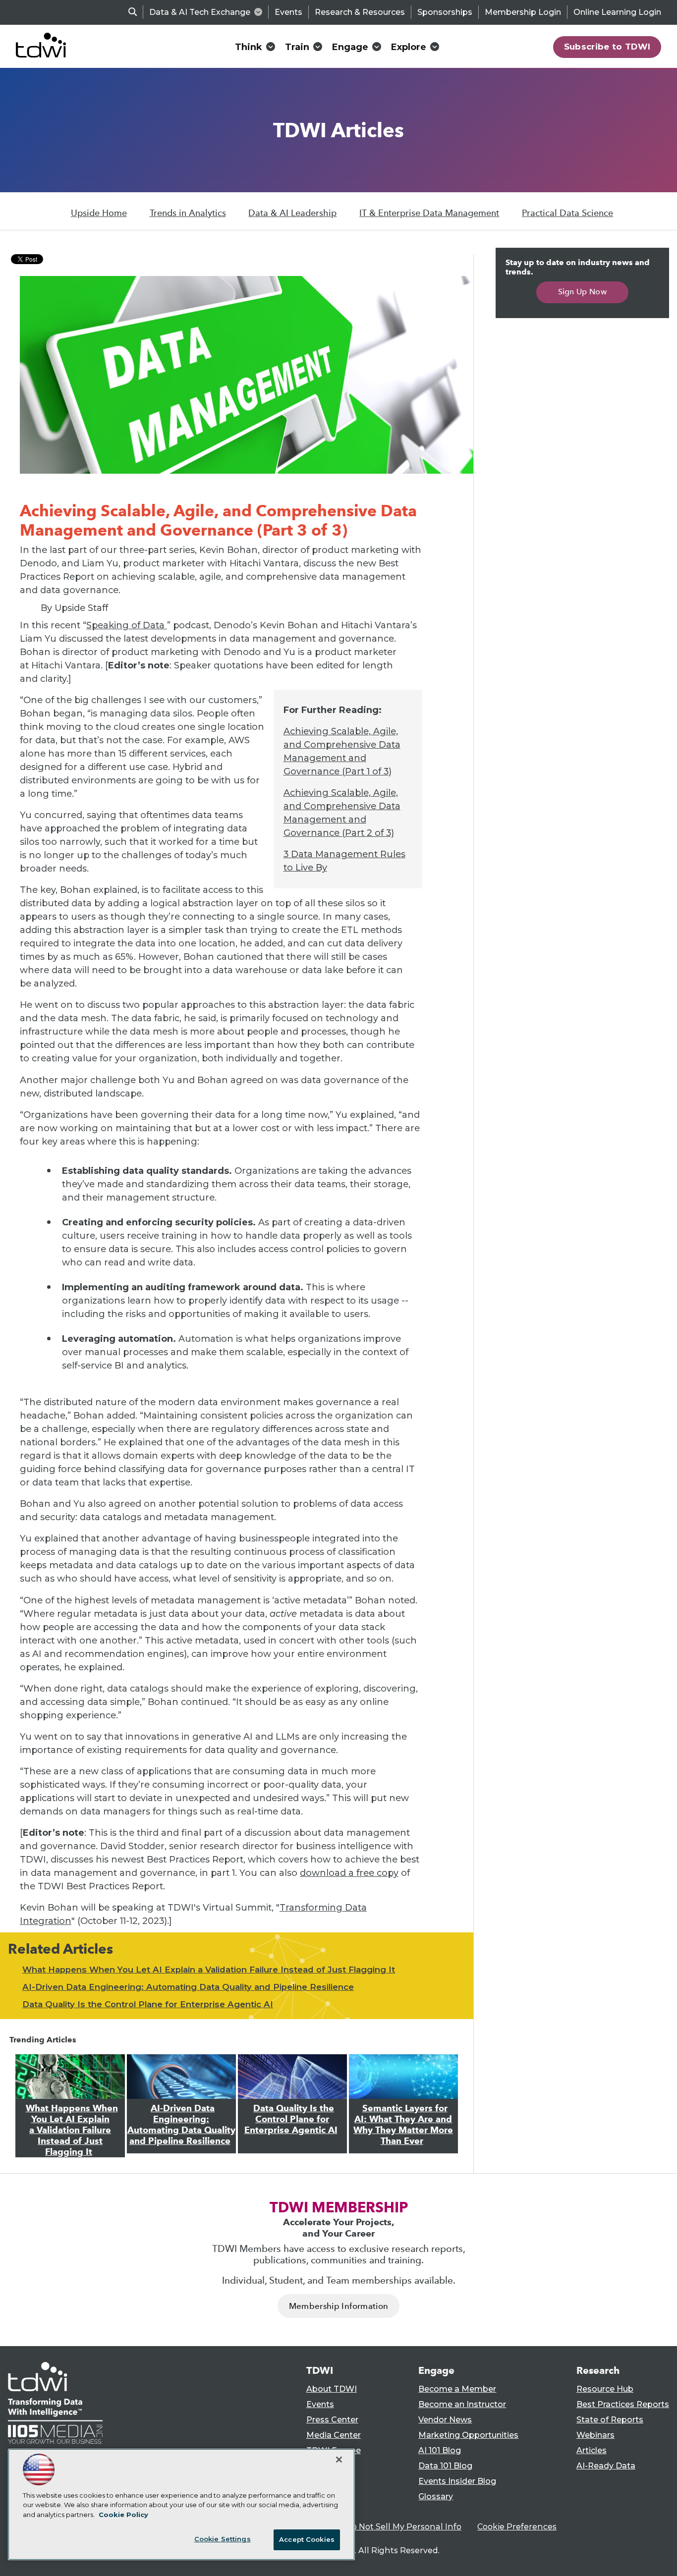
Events (288, 12)
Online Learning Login (617, 12)
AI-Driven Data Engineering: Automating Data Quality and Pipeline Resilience (188, 1987)
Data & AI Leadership (292, 213)
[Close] (339, 2460)
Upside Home (99, 213)
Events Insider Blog (457, 2481)
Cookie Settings (223, 2539)
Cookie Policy (123, 2515)
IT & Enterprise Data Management (429, 213)
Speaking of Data (127, 625)
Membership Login (523, 12)
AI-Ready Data (606, 2466)
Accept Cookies (307, 2539)
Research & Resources (360, 12)
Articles (592, 2450)
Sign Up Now (583, 292)
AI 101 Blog (440, 2450)
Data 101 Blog (445, 2466)
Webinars (595, 2435)
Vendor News (445, 2420)
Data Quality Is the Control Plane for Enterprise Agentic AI (148, 2004)
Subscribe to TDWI (607, 47)
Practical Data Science (567, 213)
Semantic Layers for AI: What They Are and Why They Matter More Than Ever (403, 2125)
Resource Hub (605, 2389)
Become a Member (457, 2389)
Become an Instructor (462, 2404)
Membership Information (338, 2306)
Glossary (436, 2496)
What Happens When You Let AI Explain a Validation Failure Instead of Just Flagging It (209, 1970)
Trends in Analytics (188, 213)
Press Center (332, 2420)
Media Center (334, 2435)
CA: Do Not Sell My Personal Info (396, 2527)
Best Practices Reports (623, 2404)
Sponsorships (445, 12)
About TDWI (332, 2389)
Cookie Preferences (517, 2527)
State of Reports (610, 2420)
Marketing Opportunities (468, 2435)
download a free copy (349, 1873)
